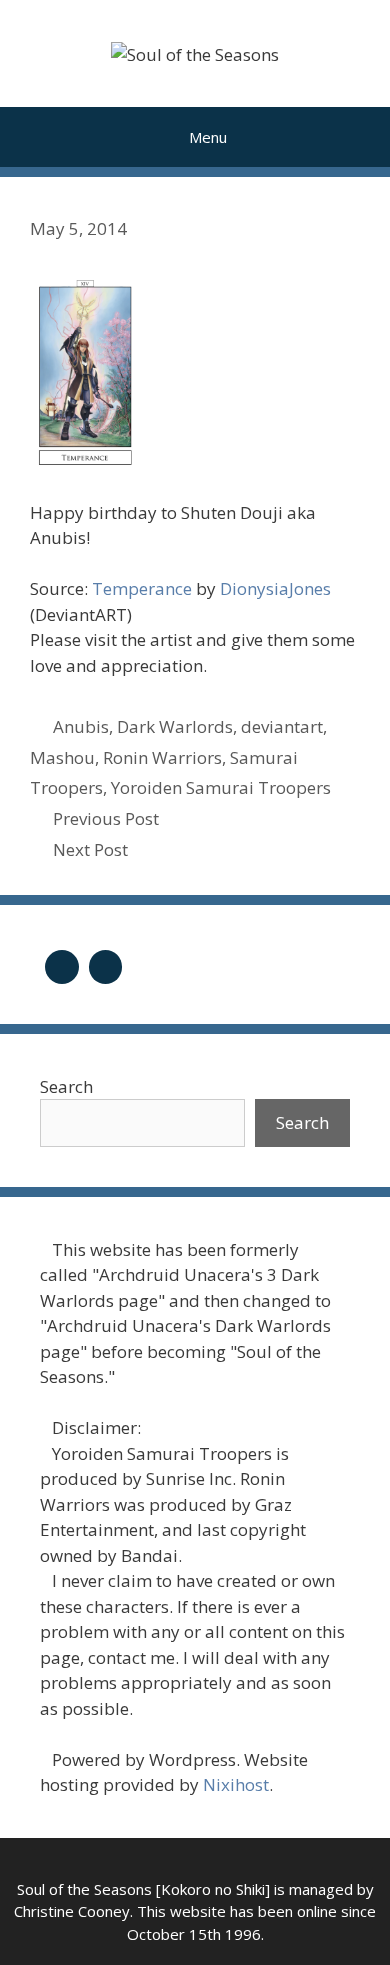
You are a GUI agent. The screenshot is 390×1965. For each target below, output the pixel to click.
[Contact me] (106, 964)
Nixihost (236, 1784)
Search (66, 1086)
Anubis (81, 726)
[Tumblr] (62, 964)
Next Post (90, 849)
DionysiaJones (275, 588)
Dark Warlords (175, 726)
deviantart (282, 726)
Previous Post (106, 818)
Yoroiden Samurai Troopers (221, 787)
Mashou (62, 757)
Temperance (142, 588)
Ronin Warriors (162, 757)
